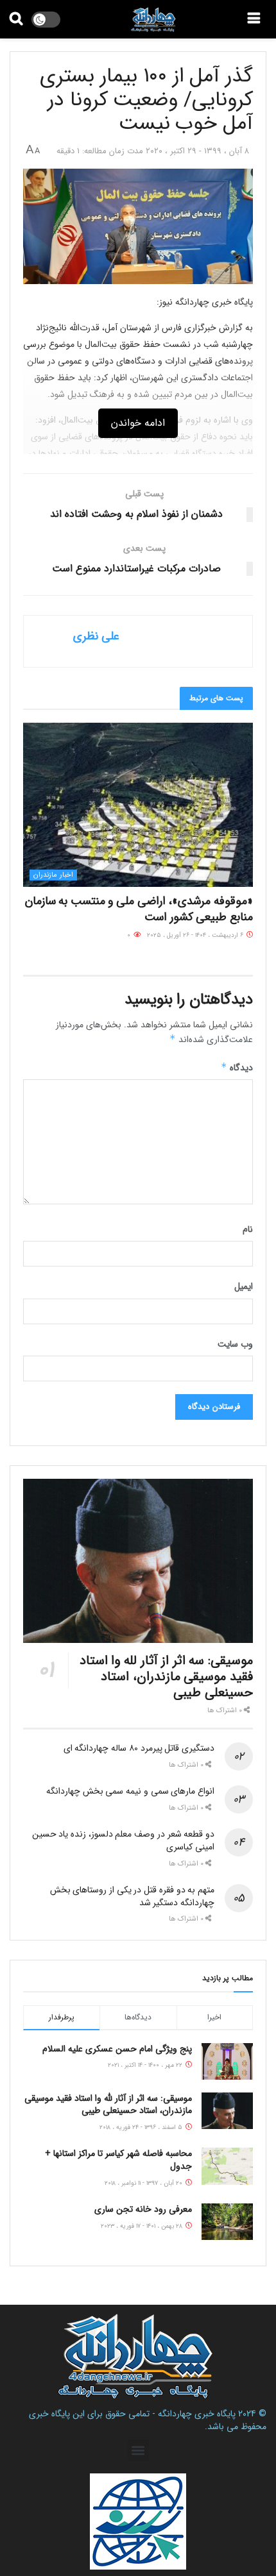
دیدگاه (237, 1068)
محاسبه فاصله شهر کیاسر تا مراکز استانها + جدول (118, 2160)
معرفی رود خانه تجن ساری (143, 2209)
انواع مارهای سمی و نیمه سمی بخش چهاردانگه (130, 1791)
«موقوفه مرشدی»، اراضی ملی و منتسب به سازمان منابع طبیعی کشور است (139, 909)
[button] (138, 2450)
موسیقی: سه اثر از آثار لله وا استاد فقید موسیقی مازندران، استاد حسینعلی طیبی (166, 1677)
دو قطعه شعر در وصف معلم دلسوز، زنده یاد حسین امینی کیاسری (123, 1840)
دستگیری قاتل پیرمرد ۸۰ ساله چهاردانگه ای (139, 1748)
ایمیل (244, 1286)
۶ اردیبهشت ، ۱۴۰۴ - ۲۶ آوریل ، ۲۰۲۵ (196, 935)
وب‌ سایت (235, 1344)
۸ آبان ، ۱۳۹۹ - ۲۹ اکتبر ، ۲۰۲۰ (197, 151)
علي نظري (96, 636)
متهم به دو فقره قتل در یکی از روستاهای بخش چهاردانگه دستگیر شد (132, 1896)
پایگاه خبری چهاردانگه (197, 2414)
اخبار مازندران (53, 875)
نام (248, 1229)
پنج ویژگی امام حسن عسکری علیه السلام (117, 2049)
